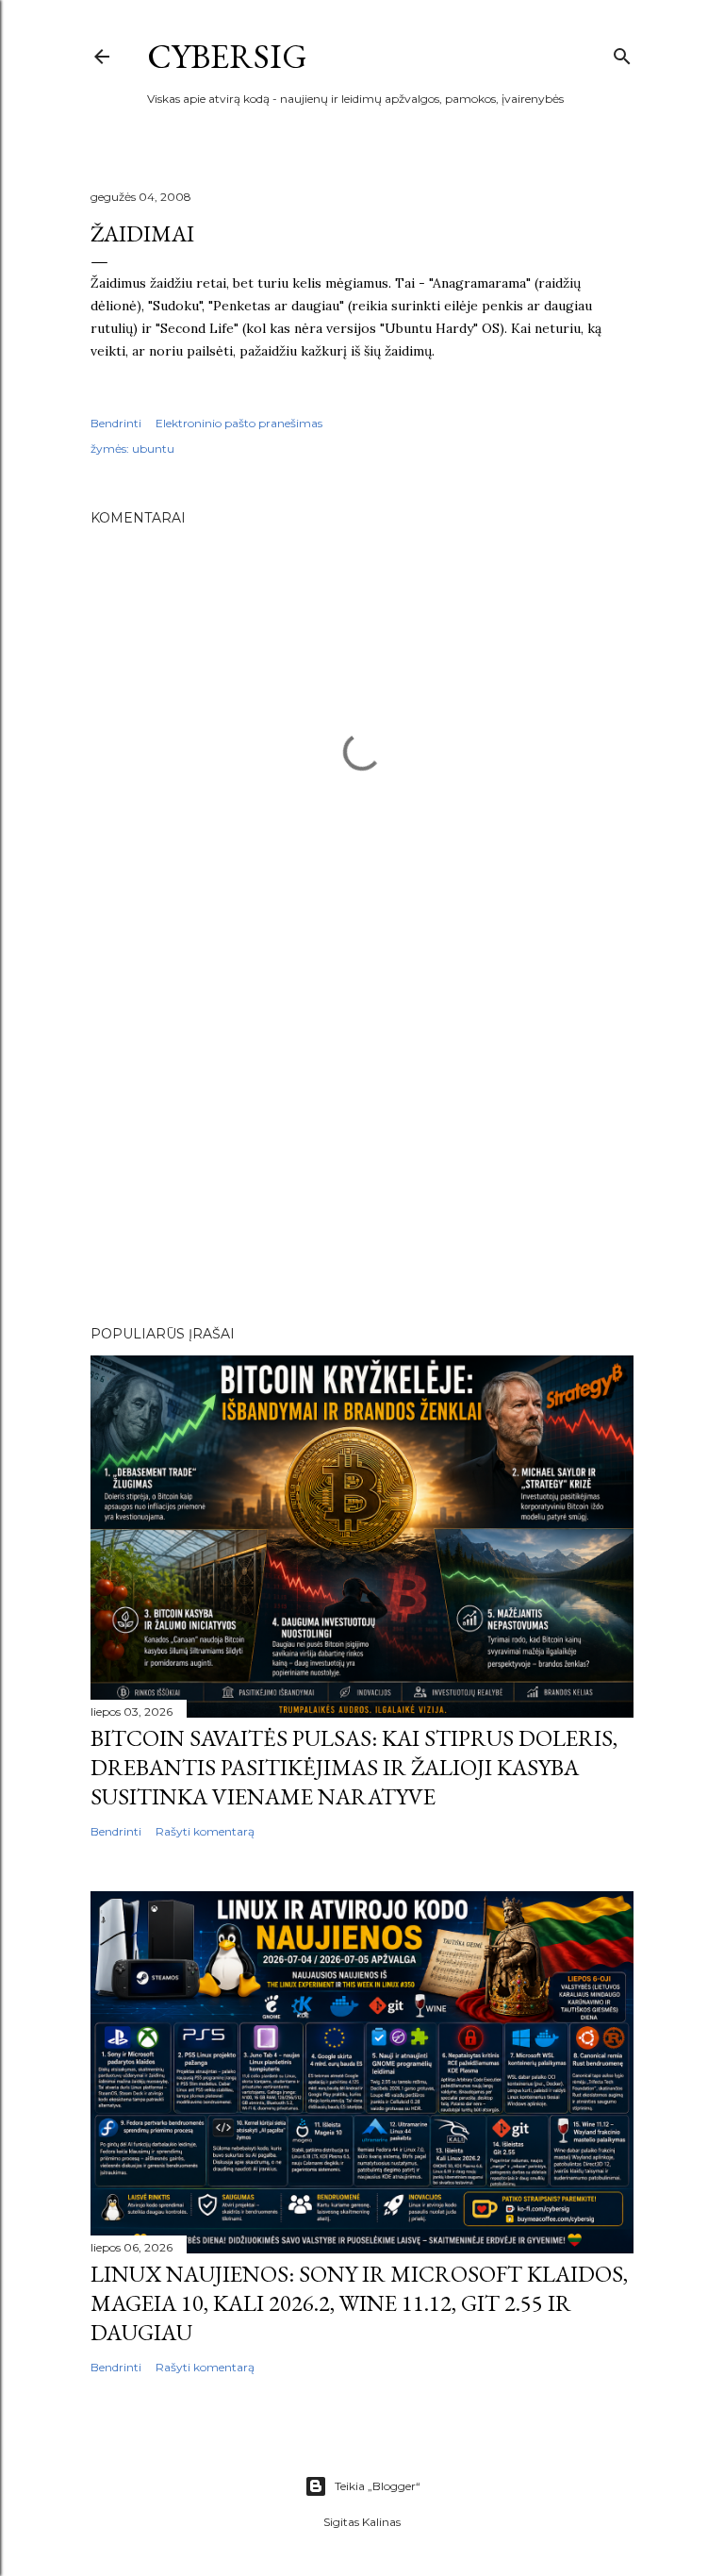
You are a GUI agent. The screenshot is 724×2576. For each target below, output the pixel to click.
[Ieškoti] (622, 52)
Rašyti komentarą (205, 1831)
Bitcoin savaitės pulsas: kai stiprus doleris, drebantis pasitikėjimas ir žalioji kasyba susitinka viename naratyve (354, 1767)
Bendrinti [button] (116, 423)
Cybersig (227, 56)
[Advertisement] (362, 1146)
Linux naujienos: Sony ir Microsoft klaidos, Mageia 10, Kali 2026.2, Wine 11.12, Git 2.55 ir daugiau (359, 2303)
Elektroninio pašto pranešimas (239, 423)
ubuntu (153, 449)
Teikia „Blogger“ (378, 2486)
